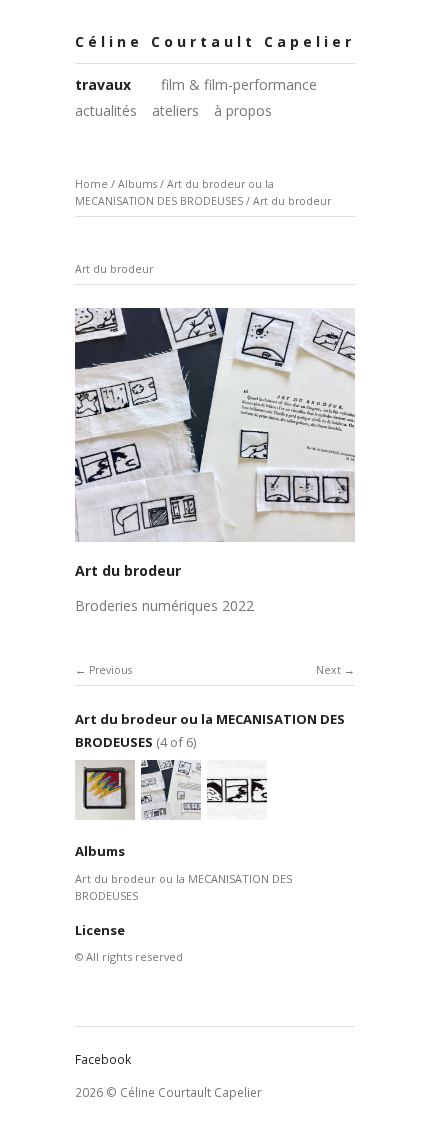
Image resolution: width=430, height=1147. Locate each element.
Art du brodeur (292, 201)
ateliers (175, 110)
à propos (243, 110)
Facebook (103, 1059)
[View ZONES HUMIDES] (237, 811)
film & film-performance (239, 84)
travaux (103, 84)
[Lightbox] (215, 543)
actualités (106, 110)
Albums (137, 184)
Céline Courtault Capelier (215, 41)
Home (91, 184)
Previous (110, 670)
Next (328, 670)
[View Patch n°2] (105, 811)
